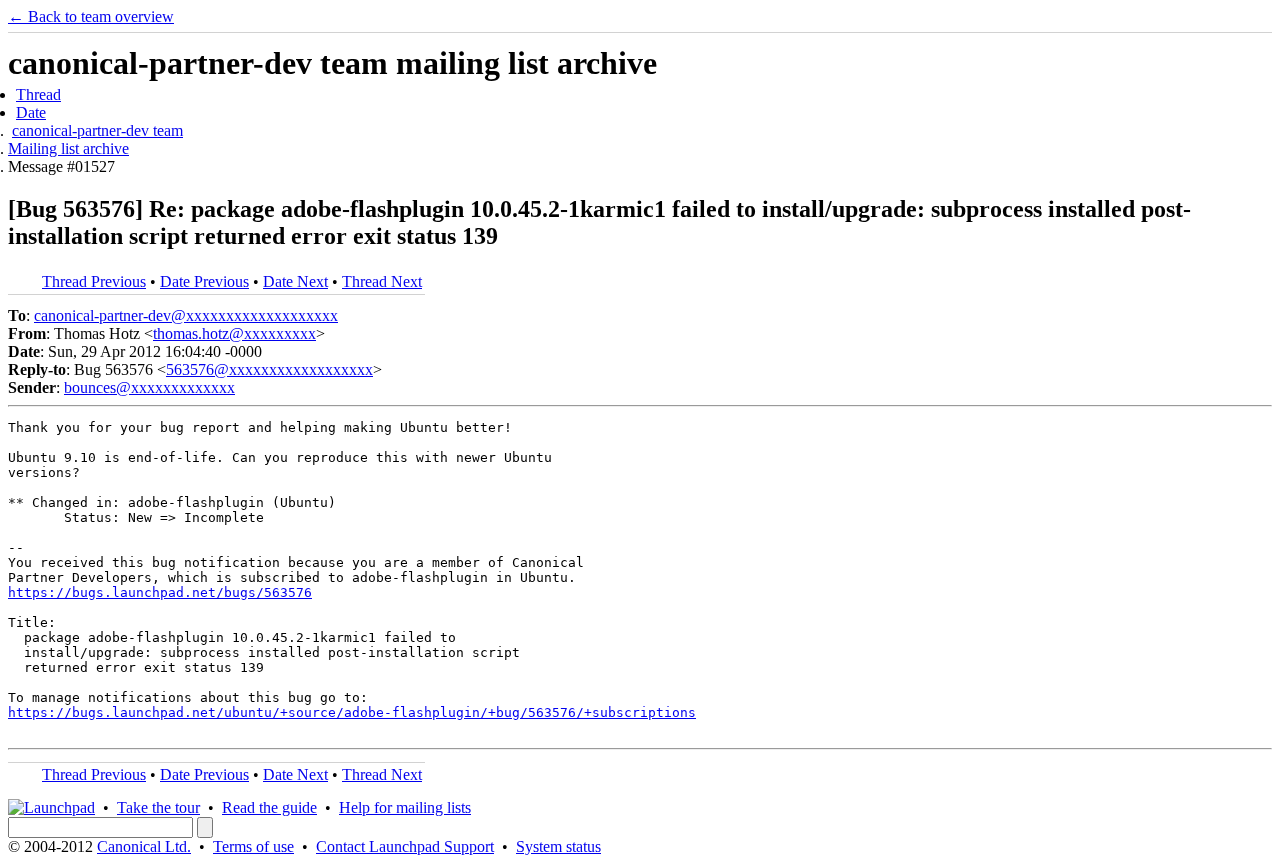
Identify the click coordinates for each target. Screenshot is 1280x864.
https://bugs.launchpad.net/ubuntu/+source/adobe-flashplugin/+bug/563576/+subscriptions (352, 712)
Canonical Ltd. (144, 846)
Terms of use (253, 846)
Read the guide (269, 807)
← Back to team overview (91, 16)
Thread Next (382, 281)
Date (31, 112)
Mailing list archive (68, 148)
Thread (38, 94)
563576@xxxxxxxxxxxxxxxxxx (269, 369)
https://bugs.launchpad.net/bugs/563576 (160, 592)
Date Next (295, 281)
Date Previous (204, 281)
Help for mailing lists (405, 807)
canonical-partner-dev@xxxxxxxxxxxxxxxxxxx (186, 315)
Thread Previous (94, 281)
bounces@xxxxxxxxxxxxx (149, 387)
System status (558, 846)
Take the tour (158, 807)
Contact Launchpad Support (405, 846)
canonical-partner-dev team (97, 130)
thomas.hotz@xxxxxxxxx (234, 333)
